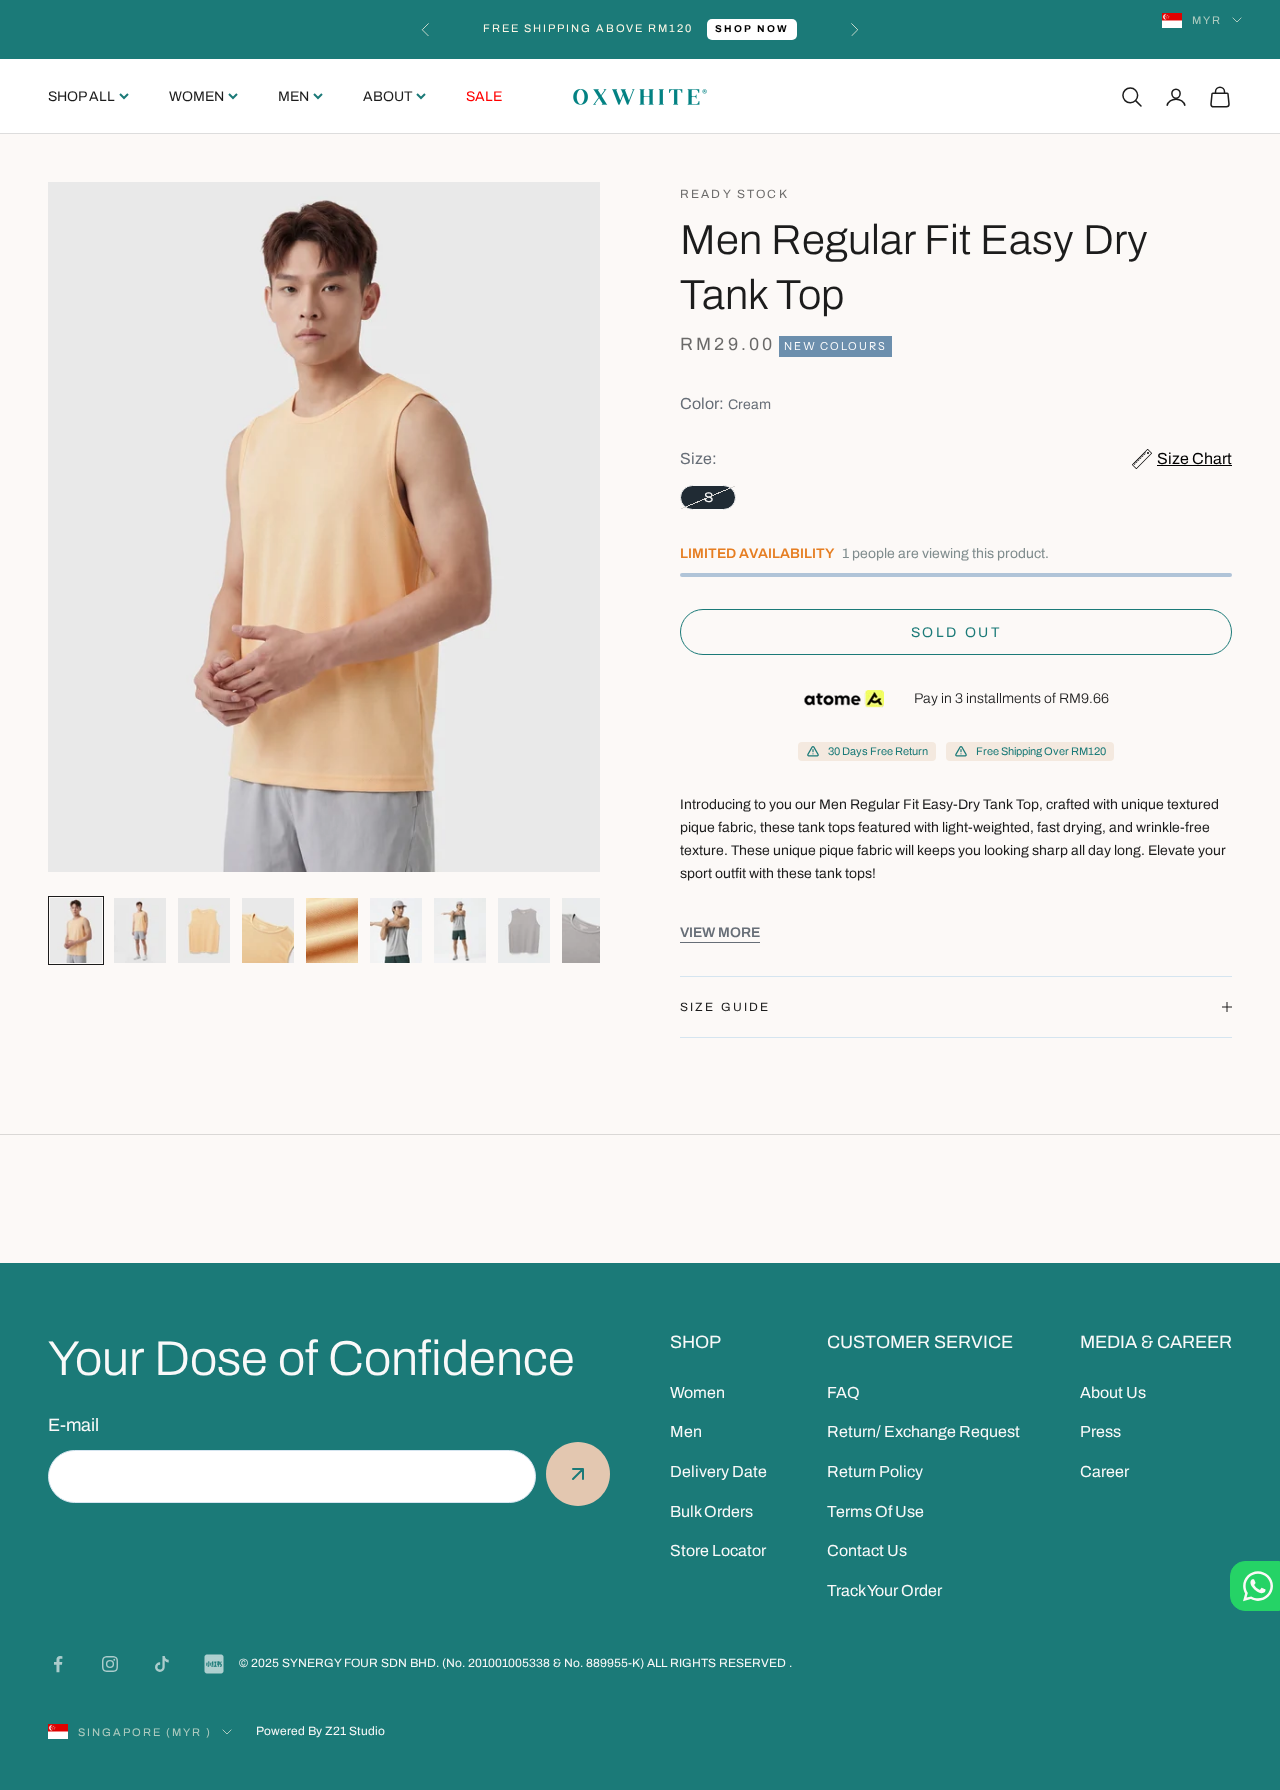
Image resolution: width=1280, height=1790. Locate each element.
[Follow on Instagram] (110, 1664)
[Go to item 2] (140, 930)
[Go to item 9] (588, 930)
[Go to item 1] (76, 930)
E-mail (73, 1425)
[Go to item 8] (524, 930)
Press (1100, 1431)
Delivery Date (718, 1471)
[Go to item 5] (332, 930)
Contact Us (867, 1550)
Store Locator (718, 1550)
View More (720, 932)
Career (1104, 1471)
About (387, 96)
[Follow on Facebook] (58, 1664)
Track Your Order (884, 1590)
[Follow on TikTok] (162, 1664)
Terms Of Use (875, 1511)
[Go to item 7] (460, 930)
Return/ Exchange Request (923, 1431)
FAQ (843, 1392)
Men (293, 96)
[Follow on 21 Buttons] (214, 1664)
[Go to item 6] (396, 930)
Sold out (956, 632)
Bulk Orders (711, 1511)
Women (196, 96)
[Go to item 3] (204, 930)
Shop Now (752, 28)
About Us (1113, 1392)
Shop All (81, 96)
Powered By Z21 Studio (320, 1731)
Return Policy (875, 1471)
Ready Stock (734, 194)
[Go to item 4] (268, 930)
